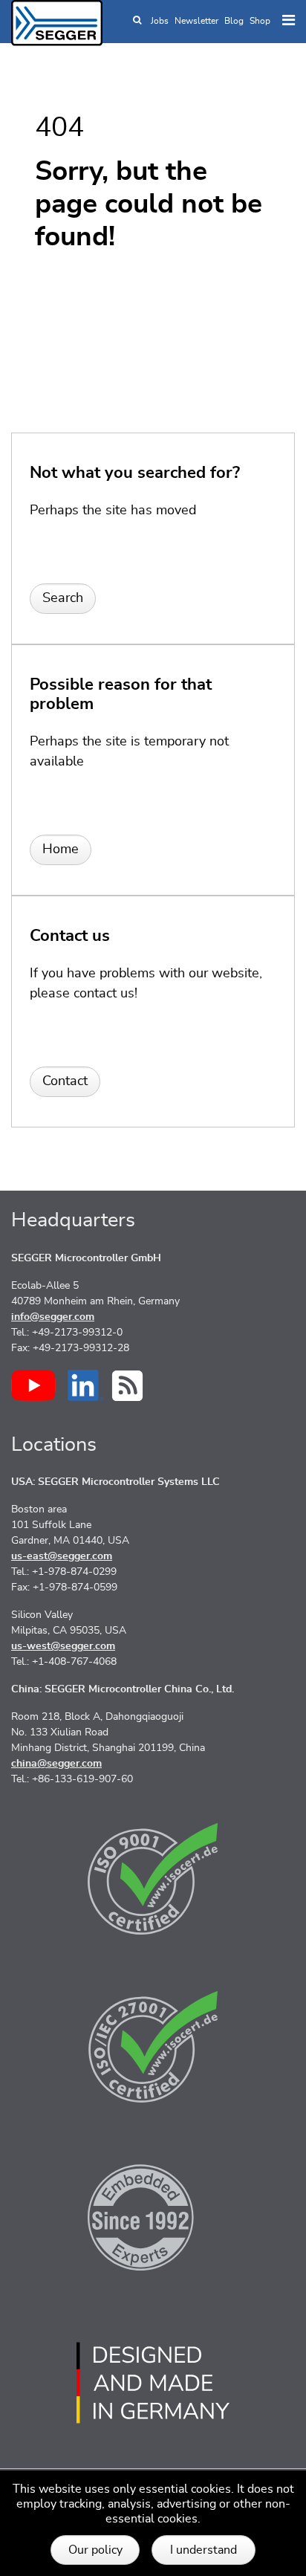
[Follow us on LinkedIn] (86, 1385)
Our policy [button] (95, 2550)
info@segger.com (53, 1317)
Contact (65, 1081)
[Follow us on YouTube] (33, 1385)
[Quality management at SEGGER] (153, 1879)
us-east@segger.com (62, 1556)
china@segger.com (56, 1764)
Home (61, 850)
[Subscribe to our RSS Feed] (127, 1386)
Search (63, 598)
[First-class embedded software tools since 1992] (153, 2215)
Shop (260, 21)
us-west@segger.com (63, 1646)
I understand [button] (204, 2550)
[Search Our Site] (137, 21)
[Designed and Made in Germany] (153, 2383)
